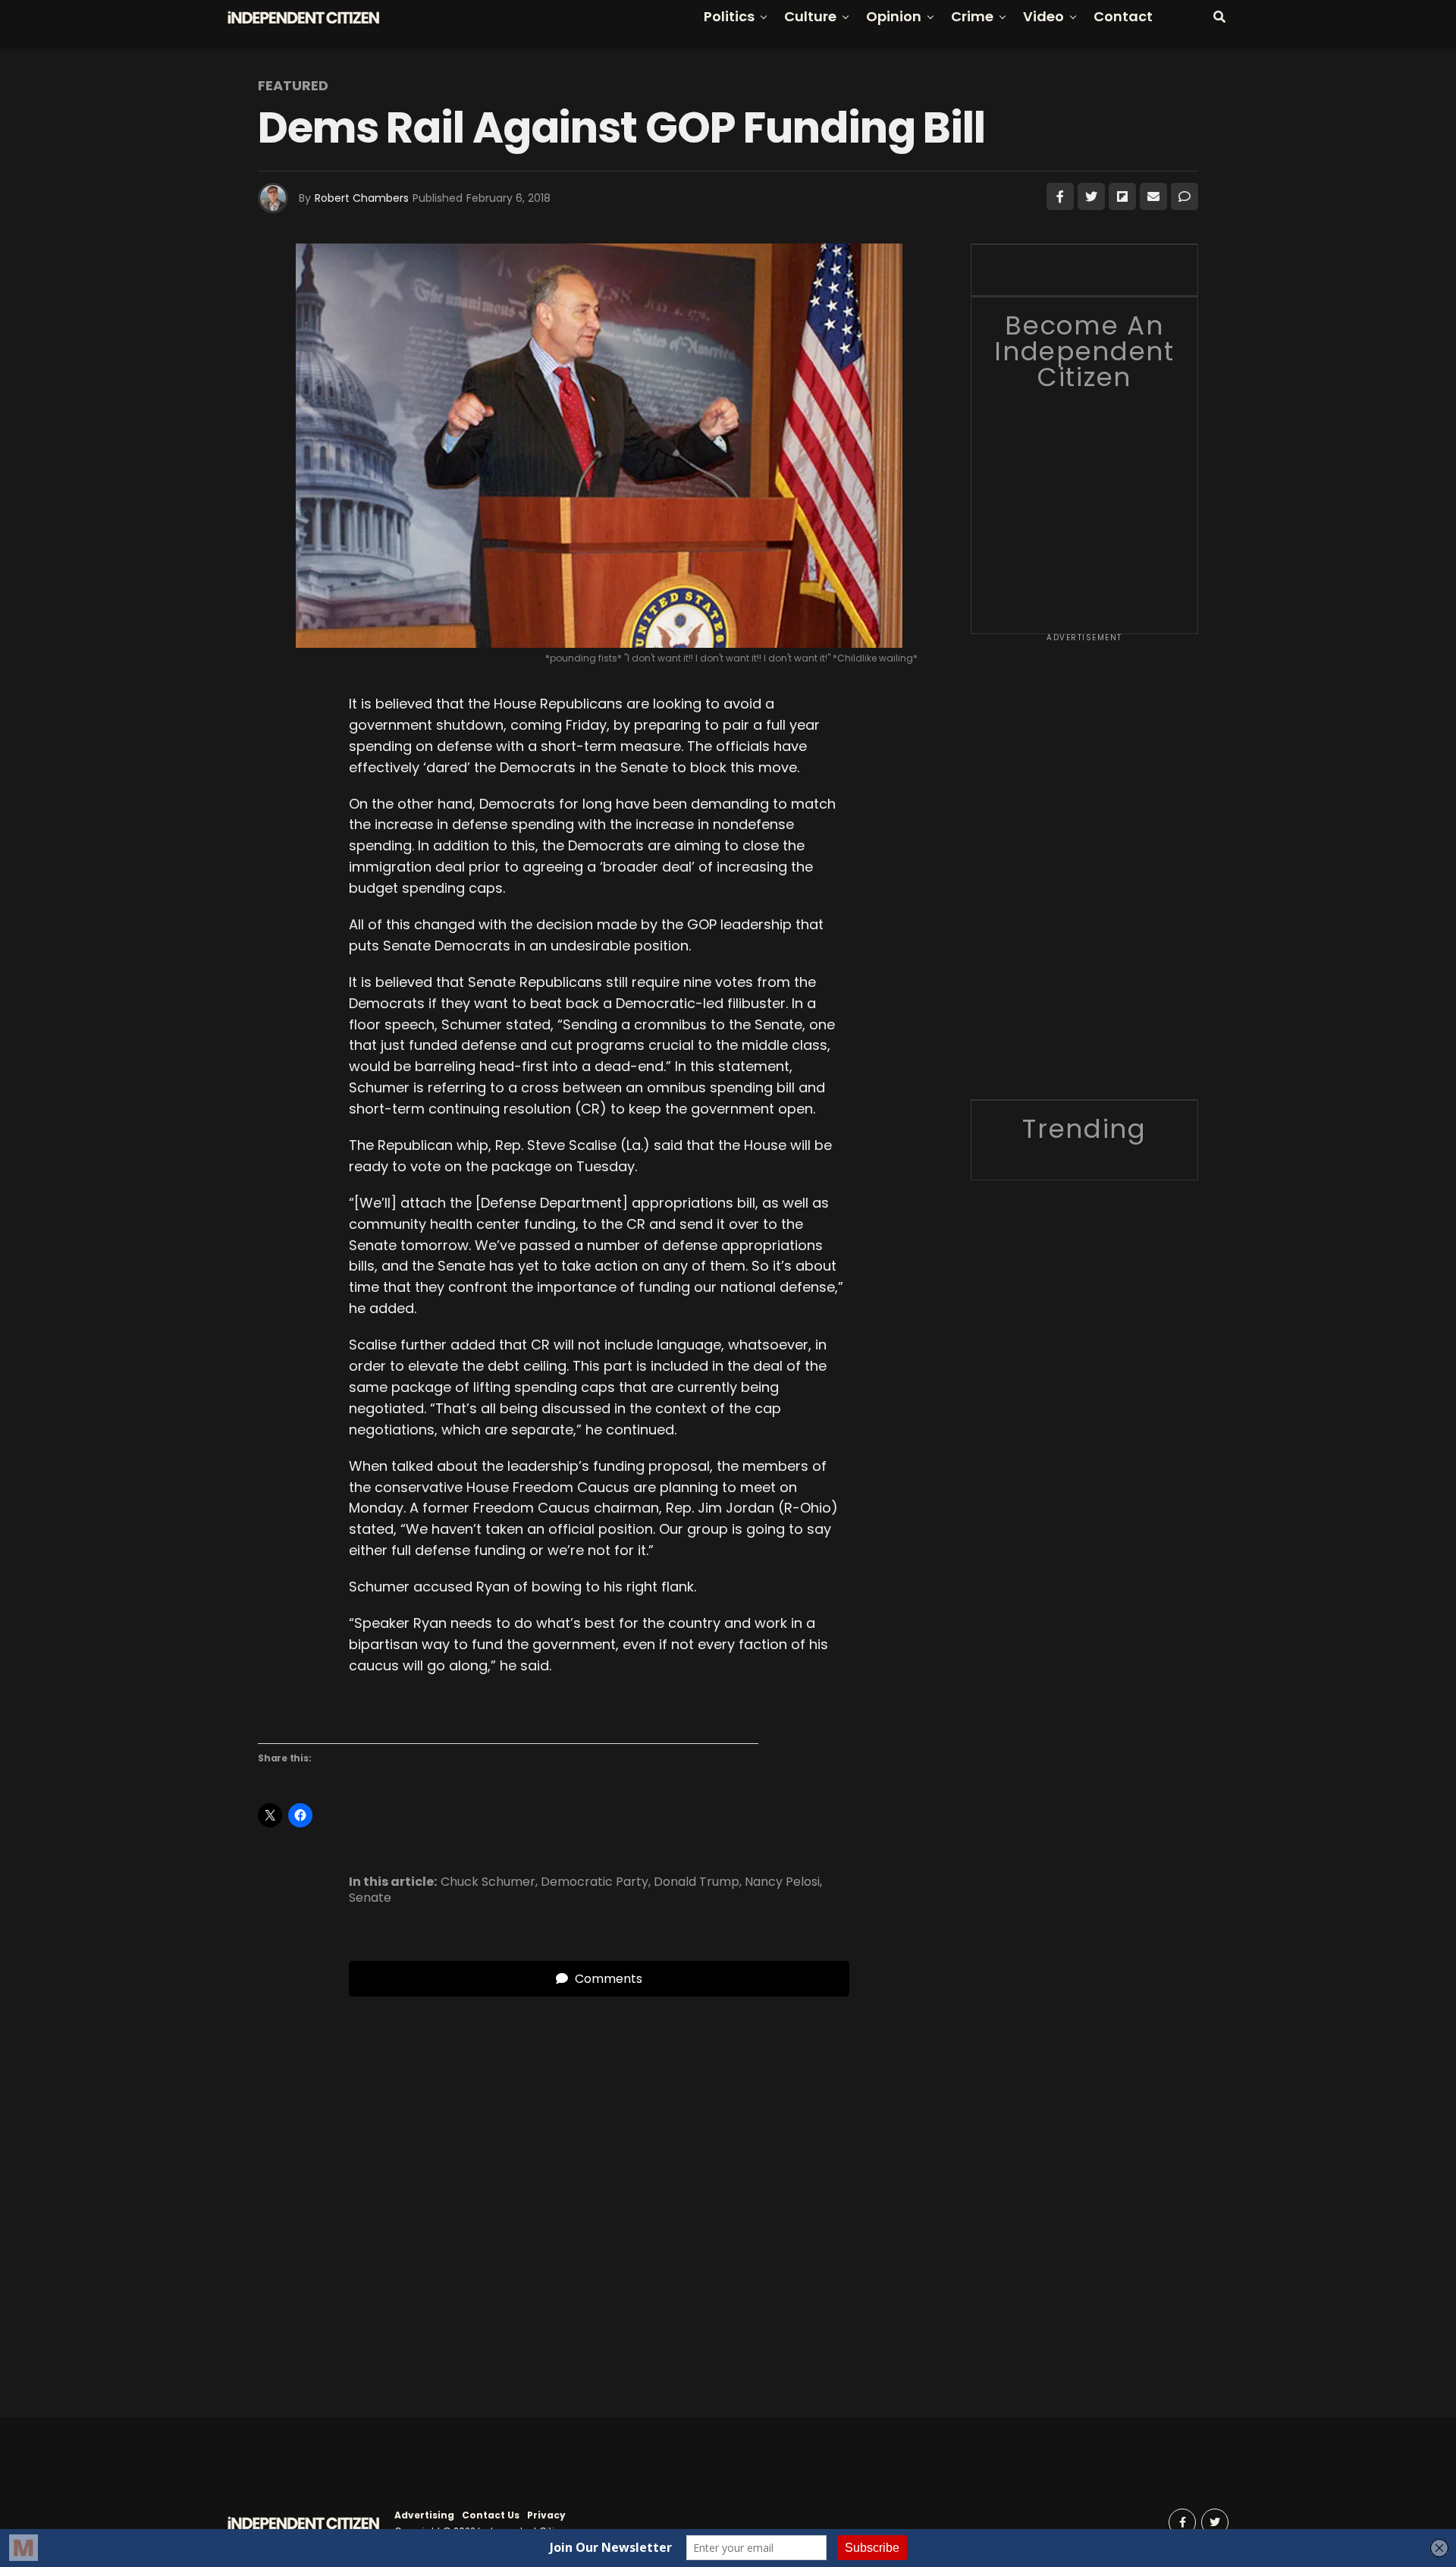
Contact (1123, 16)
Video (1043, 16)
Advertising (424, 2515)
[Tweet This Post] (1091, 196)
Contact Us (491, 2515)
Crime (972, 16)
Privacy (546, 2515)
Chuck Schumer (488, 1882)
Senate (370, 1898)
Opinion (894, 16)
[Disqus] (599, 2186)
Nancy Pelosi (782, 1882)
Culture (810, 16)
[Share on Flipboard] (1122, 196)
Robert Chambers (362, 198)
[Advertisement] (1084, 872)
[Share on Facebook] (1060, 196)
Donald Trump (697, 1882)
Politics (729, 16)
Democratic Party (595, 1882)
